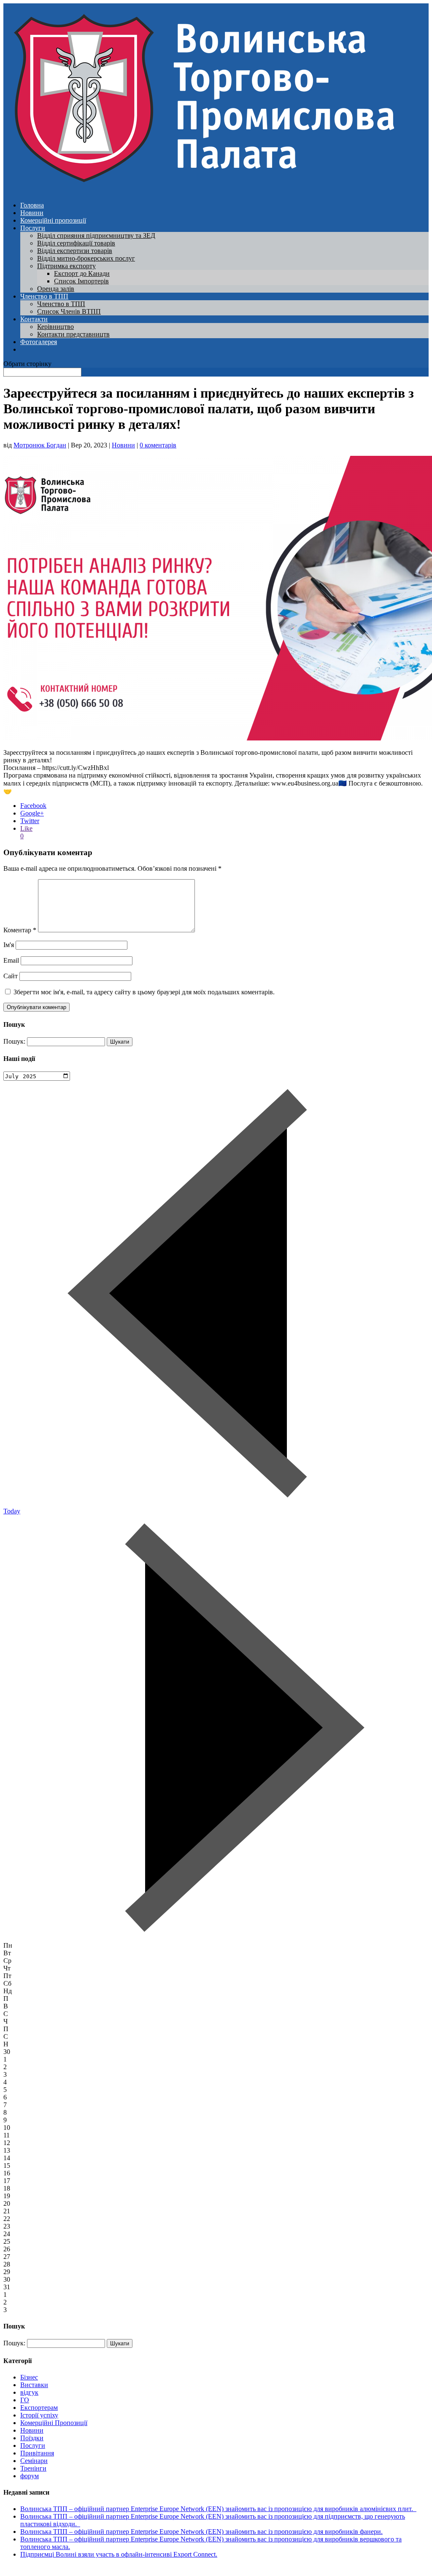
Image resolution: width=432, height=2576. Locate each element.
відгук (29, 2392)
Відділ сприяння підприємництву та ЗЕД (96, 236)
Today (12, 1511)
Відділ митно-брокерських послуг (86, 258)
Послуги (33, 228)
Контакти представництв (73, 334)
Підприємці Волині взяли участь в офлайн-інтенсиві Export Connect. (119, 2554)
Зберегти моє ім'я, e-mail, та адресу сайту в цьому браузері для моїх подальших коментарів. (144, 992)
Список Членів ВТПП (69, 311)
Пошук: (14, 1041)
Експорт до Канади (82, 273)
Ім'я (9, 945)
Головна (32, 205)
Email (11, 960)
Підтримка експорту (66, 266)
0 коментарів (158, 445)
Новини (32, 213)
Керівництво (55, 327)
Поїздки (32, 2438)
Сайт (11, 976)
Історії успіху (39, 2415)
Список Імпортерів (81, 281)
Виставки (34, 2385)
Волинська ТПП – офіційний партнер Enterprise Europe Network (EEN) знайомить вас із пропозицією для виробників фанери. (201, 2532)
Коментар (20, 930)
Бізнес (29, 2377)
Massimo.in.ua (73, 2569)
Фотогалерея (39, 342)
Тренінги (33, 2468)
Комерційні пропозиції (53, 220)
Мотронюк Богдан (40, 445)
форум (30, 2476)
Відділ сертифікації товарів (76, 243)
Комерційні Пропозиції (54, 2423)
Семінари (34, 2461)
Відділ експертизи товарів (75, 251)
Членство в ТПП (44, 296)
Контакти (34, 319)
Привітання (37, 2453)
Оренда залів (56, 289)
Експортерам (39, 2408)
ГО (25, 2400)
